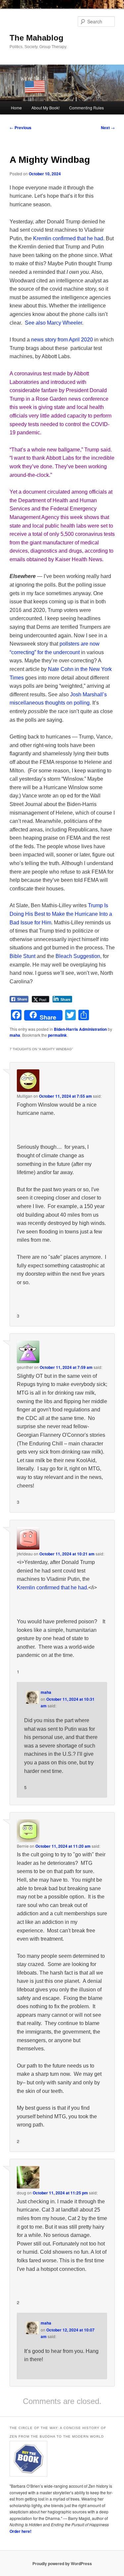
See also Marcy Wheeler (53, 323)
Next (108, 128)
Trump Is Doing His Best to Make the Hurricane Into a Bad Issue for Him (61, 914)
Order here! (21, 2531)
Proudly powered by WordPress (62, 2563)
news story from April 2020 (62, 340)
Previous (21, 128)
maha (15, 1035)
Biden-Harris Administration (80, 1029)
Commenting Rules (86, 108)
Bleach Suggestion (78, 956)
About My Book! (45, 108)
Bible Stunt (22, 956)
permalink (57, 1035)
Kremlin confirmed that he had (68, 238)
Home (16, 108)
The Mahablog (37, 38)
